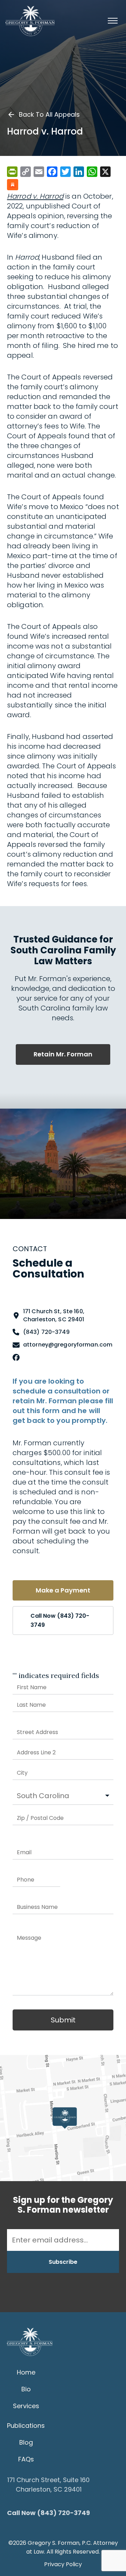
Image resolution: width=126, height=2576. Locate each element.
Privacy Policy (63, 2564)
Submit (63, 2020)
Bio (26, 2389)
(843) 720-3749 (46, 1332)
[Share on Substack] (13, 185)
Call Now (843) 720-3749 (60, 1620)
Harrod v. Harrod (35, 196)
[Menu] (113, 21)
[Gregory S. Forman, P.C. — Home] (30, 21)
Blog (26, 2442)
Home (26, 2372)
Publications (26, 2426)
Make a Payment (63, 1590)
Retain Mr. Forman (63, 1054)
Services (26, 2406)
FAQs (26, 2459)
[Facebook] (16, 1358)
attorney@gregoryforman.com (68, 1345)
